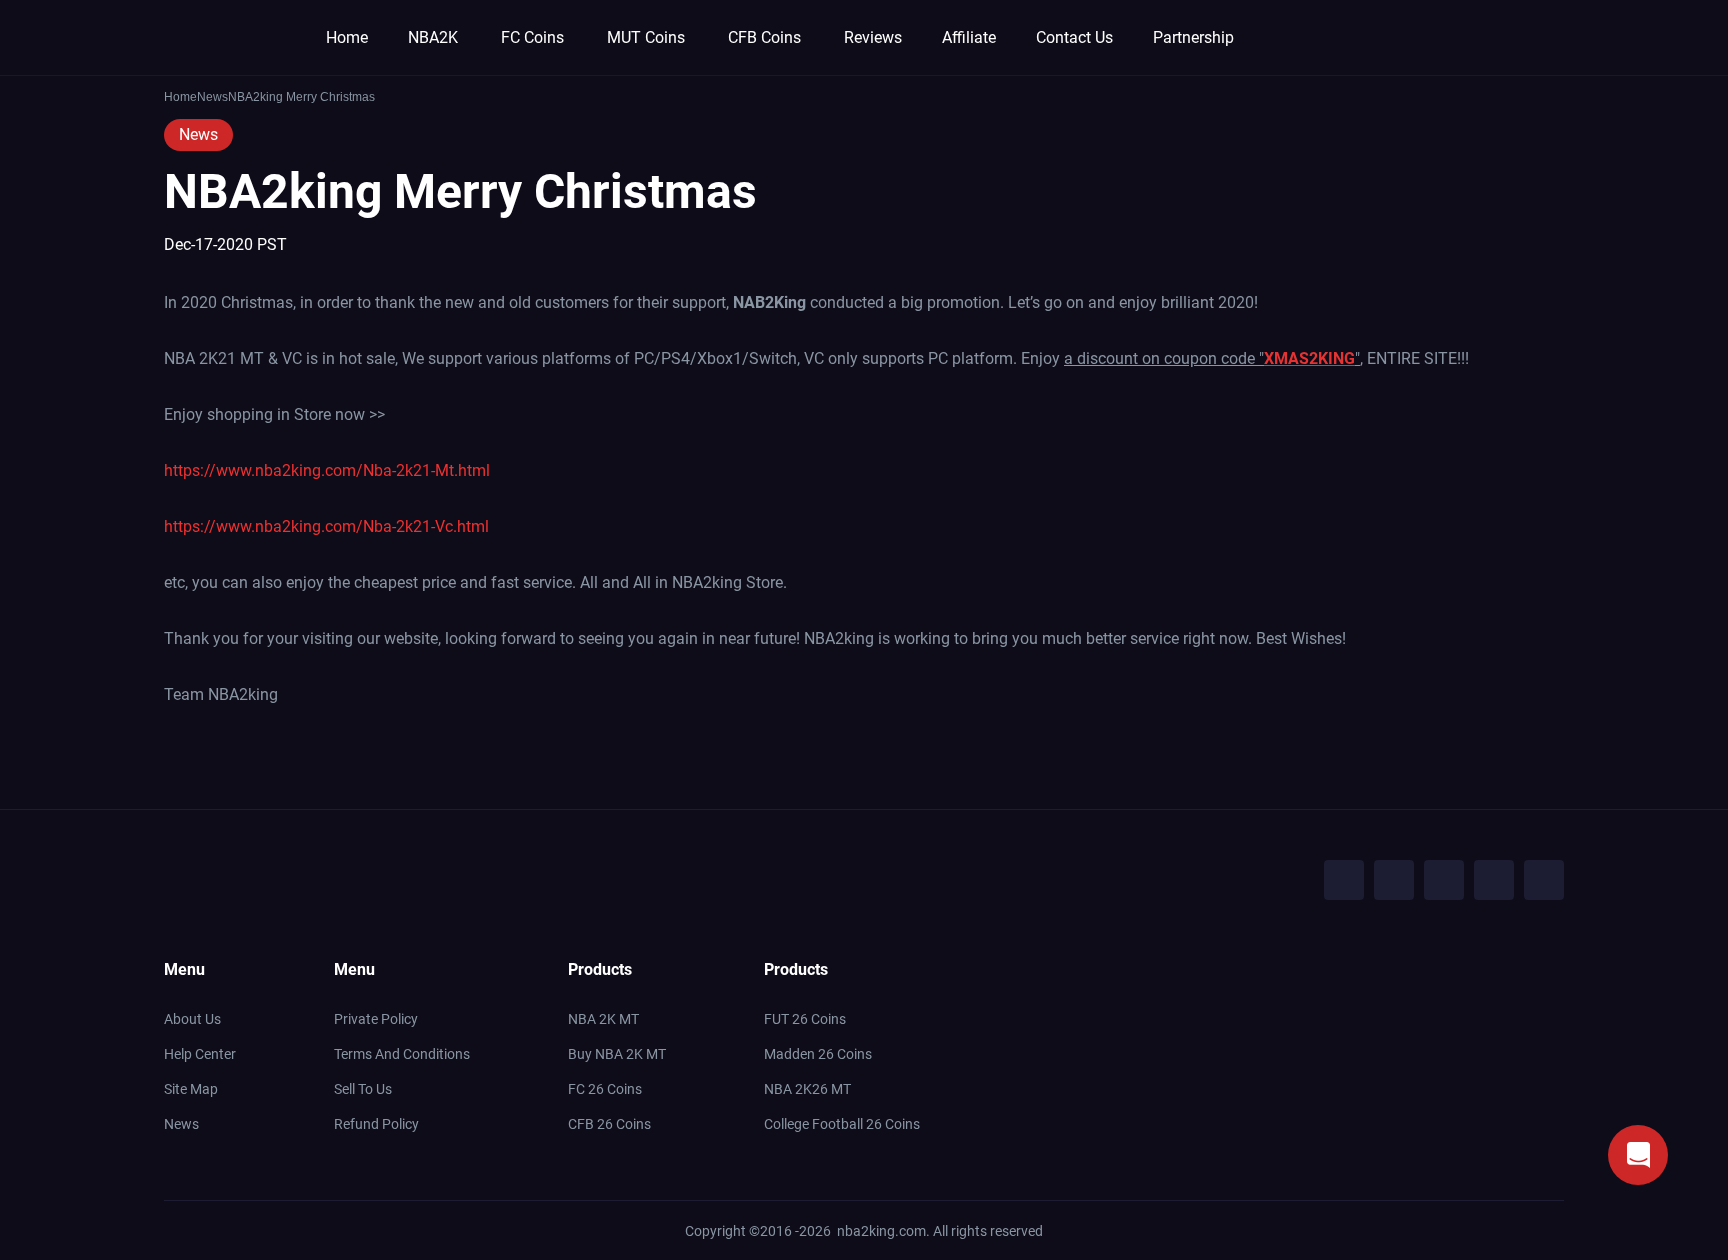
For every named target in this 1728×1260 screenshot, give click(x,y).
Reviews (873, 37)
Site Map (191, 1089)
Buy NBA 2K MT (617, 1054)
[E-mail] (1544, 880)
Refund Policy (376, 1124)
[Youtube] (1444, 880)
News (198, 134)
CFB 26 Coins (609, 1124)
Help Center (200, 1054)
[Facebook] (1344, 880)
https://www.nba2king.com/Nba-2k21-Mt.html (327, 470)
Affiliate (969, 37)
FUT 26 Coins (805, 1019)
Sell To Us (363, 1089)
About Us (192, 1019)
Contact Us (1074, 37)
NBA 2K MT (603, 1019)
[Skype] (1494, 880)
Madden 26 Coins (818, 1054)
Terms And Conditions (402, 1054)
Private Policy (376, 1019)
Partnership (1193, 37)
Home (347, 37)
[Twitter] (1394, 880)
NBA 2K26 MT (807, 1089)
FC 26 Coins (605, 1089)
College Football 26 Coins (842, 1124)
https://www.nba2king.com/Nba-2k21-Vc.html (326, 526)
